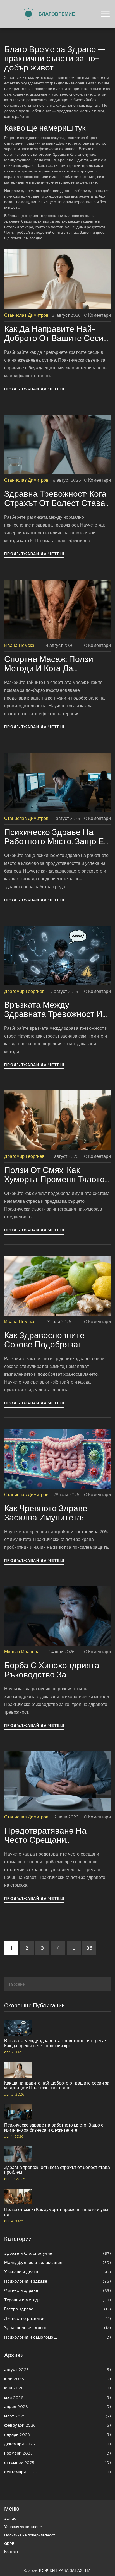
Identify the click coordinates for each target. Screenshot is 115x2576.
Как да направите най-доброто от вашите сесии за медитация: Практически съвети (56, 333)
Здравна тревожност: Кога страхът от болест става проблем (55, 498)
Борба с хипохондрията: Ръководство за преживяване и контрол (52, 1670)
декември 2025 (57, 2444)
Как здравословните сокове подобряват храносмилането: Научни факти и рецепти (54, 1340)
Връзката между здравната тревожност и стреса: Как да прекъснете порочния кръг (57, 1009)
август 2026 (57, 2369)
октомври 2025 (57, 2462)
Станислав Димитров (26, 315)
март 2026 (57, 2416)
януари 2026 (57, 2434)
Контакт (11, 2552)
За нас (10, 2518)
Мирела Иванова (22, 1652)
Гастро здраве (57, 2309)
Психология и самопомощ (57, 2337)
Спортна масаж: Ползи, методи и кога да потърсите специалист (50, 664)
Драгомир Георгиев (24, 991)
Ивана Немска (19, 645)
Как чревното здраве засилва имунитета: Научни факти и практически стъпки (46, 1513)
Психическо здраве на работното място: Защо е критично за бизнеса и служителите (54, 837)
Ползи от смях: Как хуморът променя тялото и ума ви (54, 1175)
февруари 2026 (57, 2425)
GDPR (9, 2544)
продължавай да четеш (34, 389)
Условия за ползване (23, 2527)
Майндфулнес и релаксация (57, 2262)
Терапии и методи (57, 2300)
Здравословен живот (57, 2328)
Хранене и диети (57, 2272)
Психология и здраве (57, 2281)
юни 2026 (57, 2388)
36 (89, 1948)
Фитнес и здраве (57, 2290)
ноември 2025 (57, 2453)
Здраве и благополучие (57, 2253)
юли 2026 (57, 2379)
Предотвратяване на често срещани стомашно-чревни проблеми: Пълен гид (47, 1835)
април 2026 (57, 2406)
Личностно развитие (57, 2318)
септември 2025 (57, 2472)
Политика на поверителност (30, 2535)
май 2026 (57, 2397)
